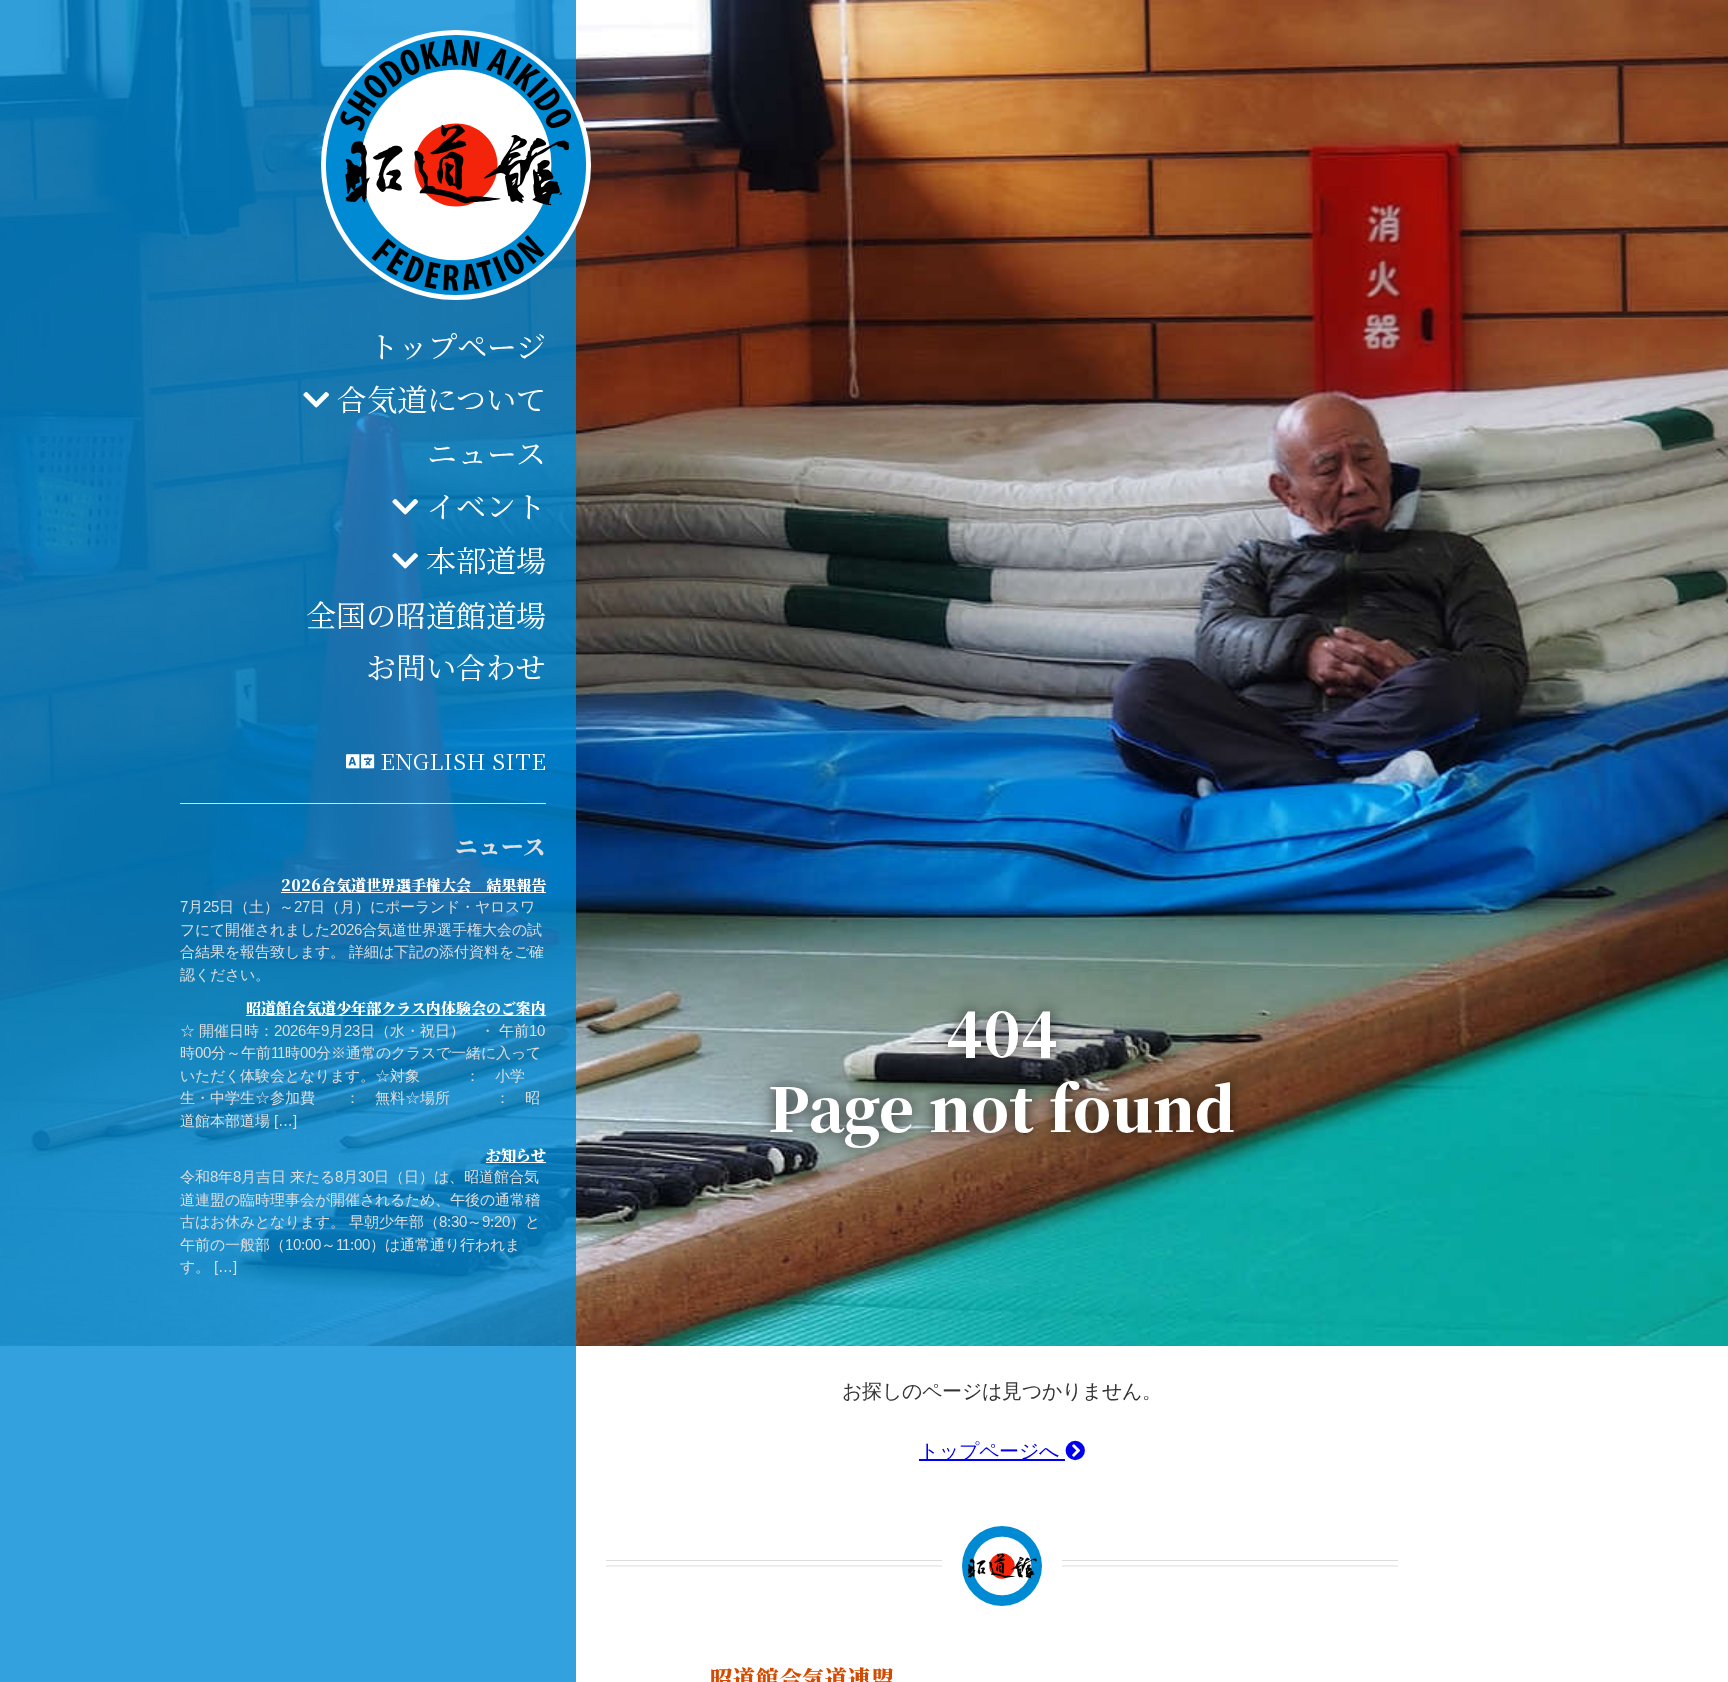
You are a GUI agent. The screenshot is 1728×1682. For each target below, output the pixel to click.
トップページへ (992, 1451)
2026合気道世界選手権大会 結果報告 (413, 884)
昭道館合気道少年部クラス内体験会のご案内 (396, 1008)
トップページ (457, 346)
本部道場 (486, 560)
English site (463, 760)
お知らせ (516, 1154)
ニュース (486, 453)
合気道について (441, 398)
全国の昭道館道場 (426, 614)
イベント (486, 505)
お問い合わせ (456, 667)
